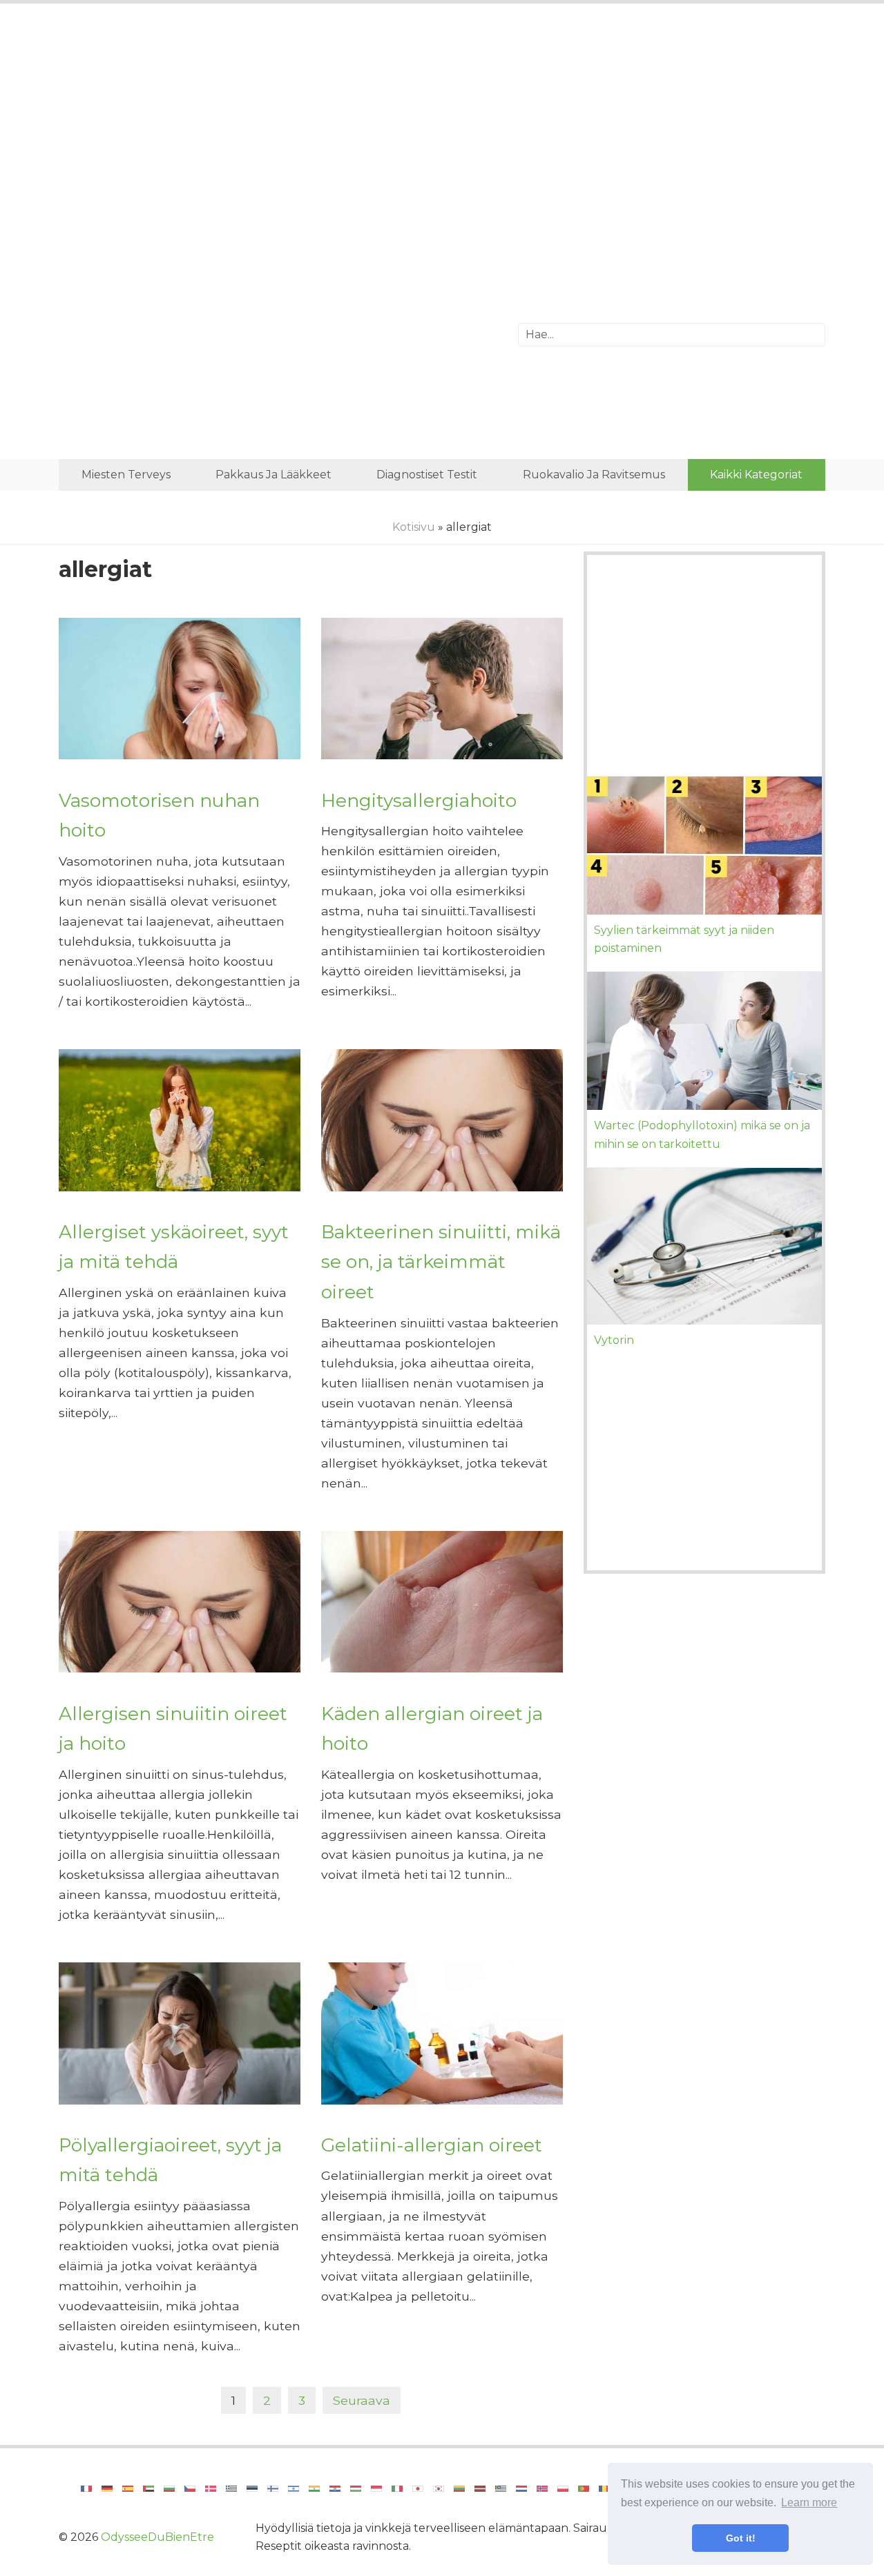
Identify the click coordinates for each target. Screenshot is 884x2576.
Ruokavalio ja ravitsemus (594, 475)
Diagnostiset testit (427, 475)
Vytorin (614, 1340)
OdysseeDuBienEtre (157, 2537)
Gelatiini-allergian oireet (432, 2145)
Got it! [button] (741, 2538)
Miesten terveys (126, 475)
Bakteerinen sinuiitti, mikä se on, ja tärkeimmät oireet (441, 1262)
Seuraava (362, 2400)
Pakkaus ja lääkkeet (273, 475)
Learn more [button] (809, 2502)
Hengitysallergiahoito (419, 800)
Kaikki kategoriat (756, 475)
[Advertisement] (442, 128)
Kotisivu (414, 527)
